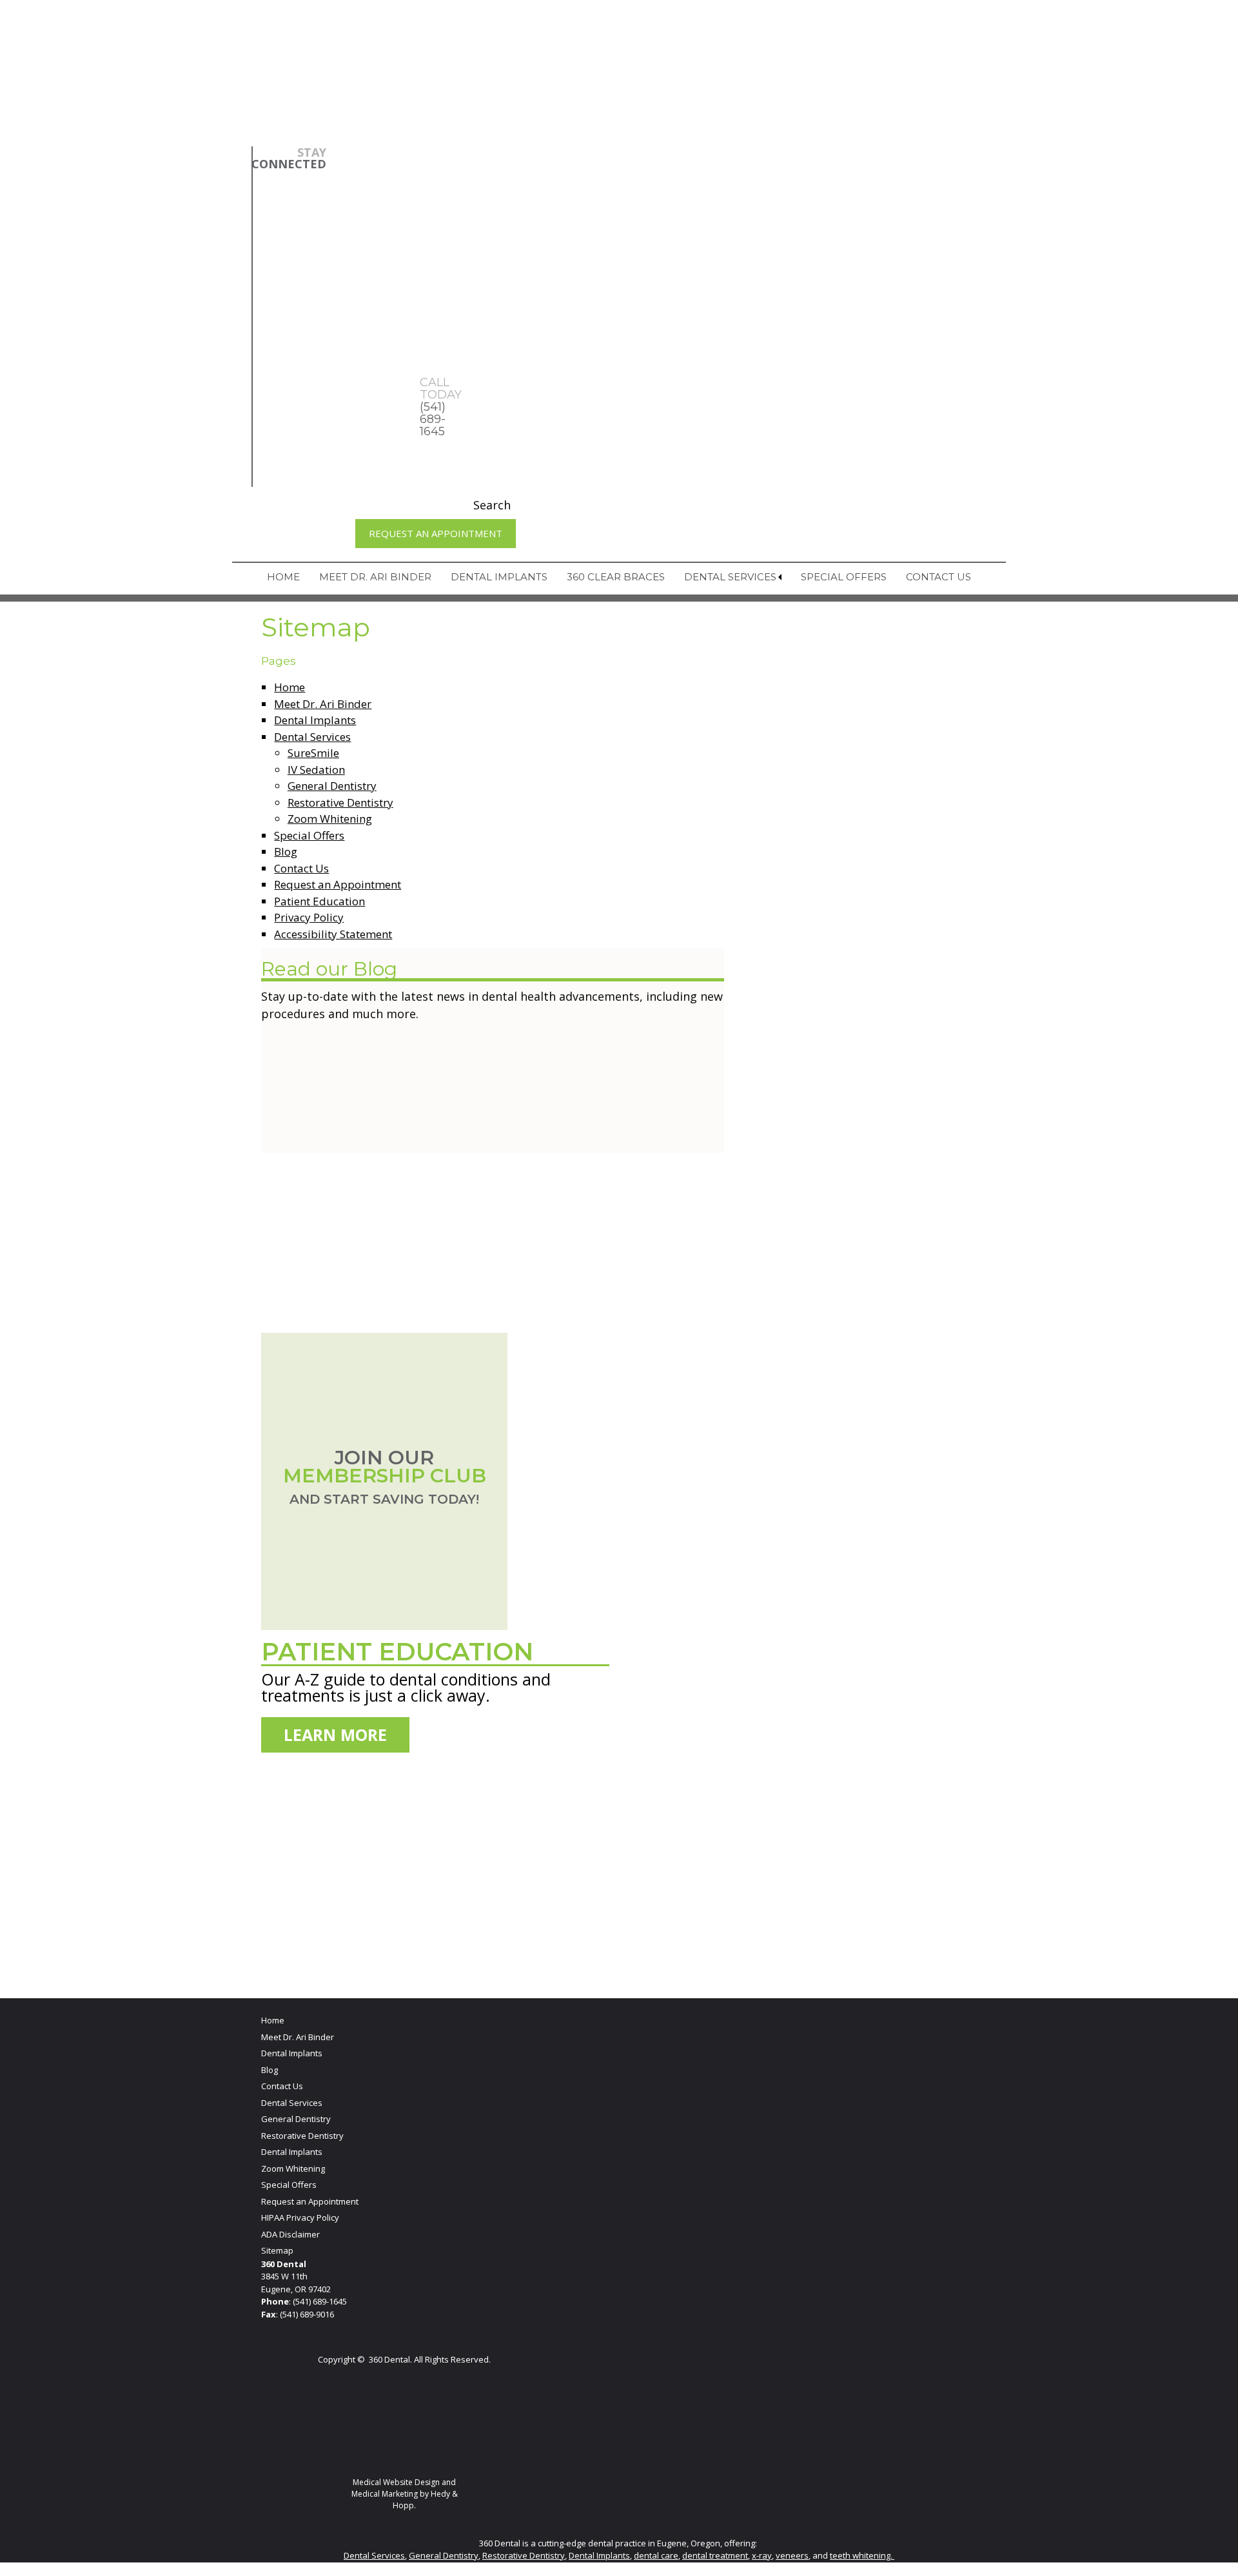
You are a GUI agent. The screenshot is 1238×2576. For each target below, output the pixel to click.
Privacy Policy (309, 917)
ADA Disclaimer (290, 2234)
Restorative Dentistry (340, 802)
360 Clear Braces (616, 577)
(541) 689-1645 (320, 2301)
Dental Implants (499, 577)
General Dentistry (332, 786)
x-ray (762, 2555)
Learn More (335, 1735)
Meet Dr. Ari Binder (375, 577)
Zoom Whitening (330, 819)
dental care (656, 2555)
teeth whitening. (862, 2555)
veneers (792, 2555)
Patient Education (319, 901)
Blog (286, 851)
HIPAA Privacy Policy (300, 2217)
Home (283, 577)
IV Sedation (316, 770)
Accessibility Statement (333, 934)
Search (492, 505)
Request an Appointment (436, 533)
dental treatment (715, 2555)
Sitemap (277, 2250)
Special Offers (844, 577)
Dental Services (730, 577)
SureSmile (313, 753)
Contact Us (938, 577)
